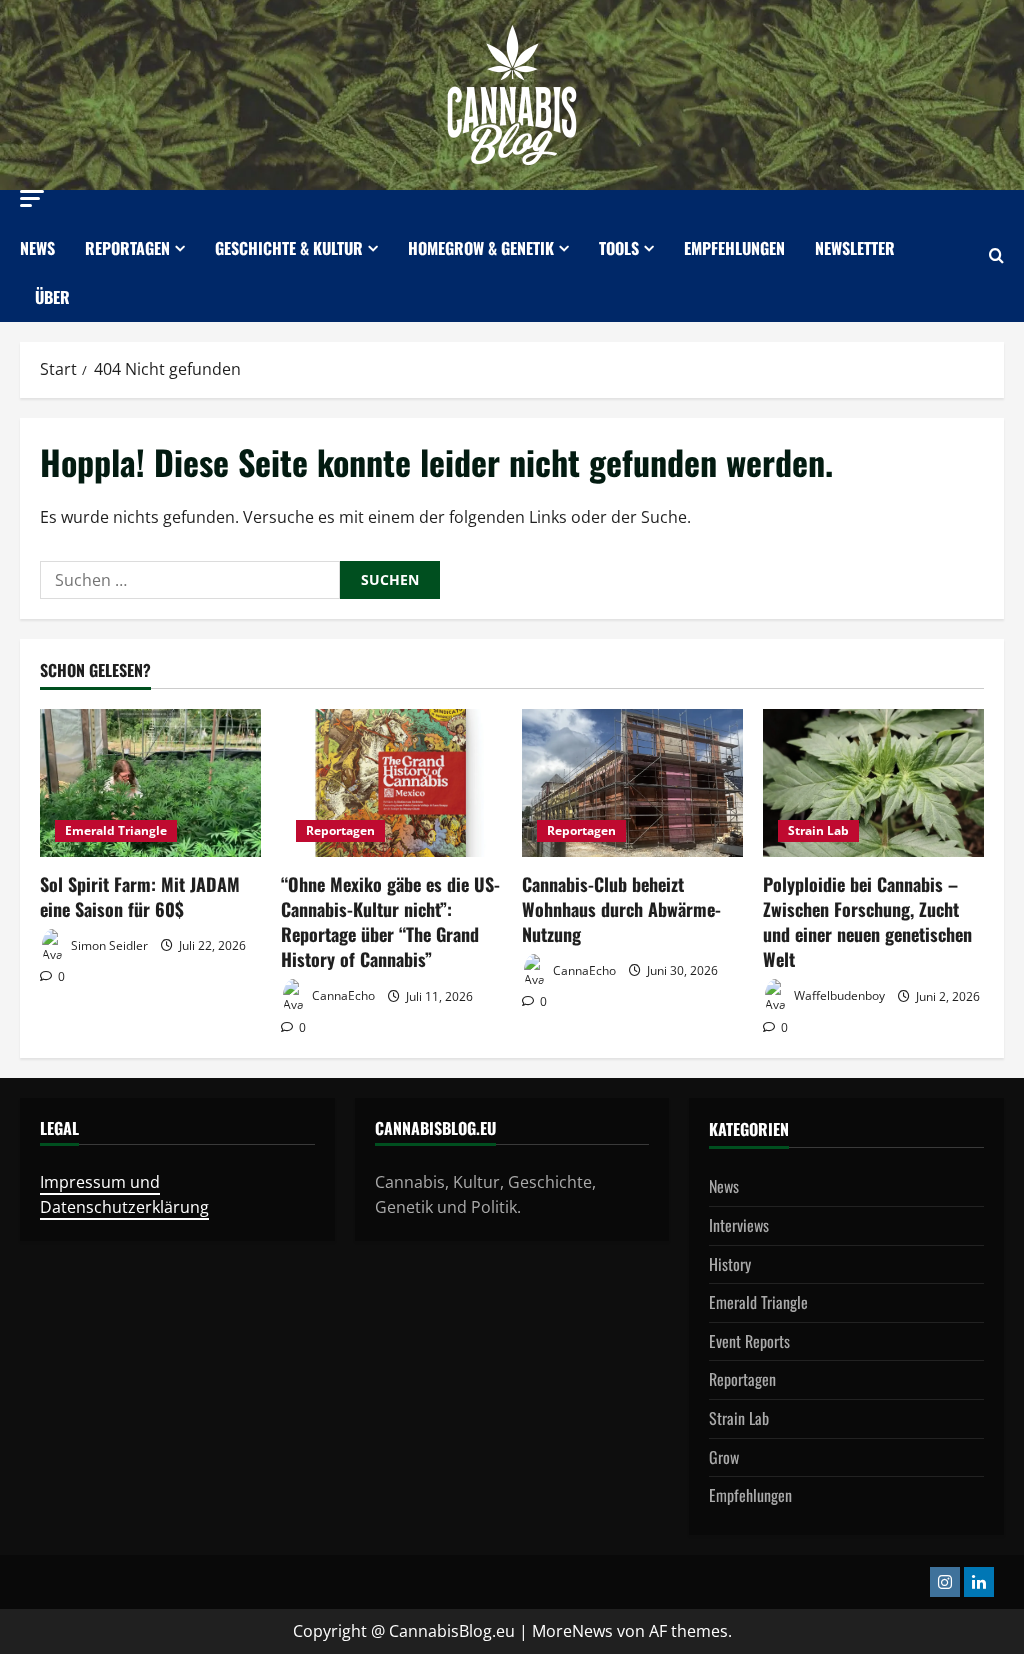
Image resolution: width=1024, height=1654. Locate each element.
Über (52, 297)
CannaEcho (342, 996)
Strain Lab (818, 830)
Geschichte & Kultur (289, 248)
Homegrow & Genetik (481, 248)
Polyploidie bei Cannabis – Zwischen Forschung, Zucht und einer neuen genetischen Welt (867, 922)
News (37, 248)
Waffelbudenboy (838, 996)
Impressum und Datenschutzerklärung (124, 1195)
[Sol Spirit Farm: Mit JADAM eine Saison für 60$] (150, 782)
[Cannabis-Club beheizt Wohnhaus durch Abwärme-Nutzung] (632, 782)
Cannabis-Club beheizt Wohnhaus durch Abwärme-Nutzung (621, 909)
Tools (619, 248)
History (730, 1264)
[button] (32, 198)
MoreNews (572, 1631)
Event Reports (749, 1341)
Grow (724, 1457)
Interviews (739, 1225)
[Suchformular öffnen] (996, 256)
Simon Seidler (108, 945)
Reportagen (127, 248)
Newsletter (855, 248)
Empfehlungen (734, 248)
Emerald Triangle (116, 830)
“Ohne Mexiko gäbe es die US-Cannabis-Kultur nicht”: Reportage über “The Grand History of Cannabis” (390, 922)
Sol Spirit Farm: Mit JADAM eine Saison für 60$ (140, 896)
